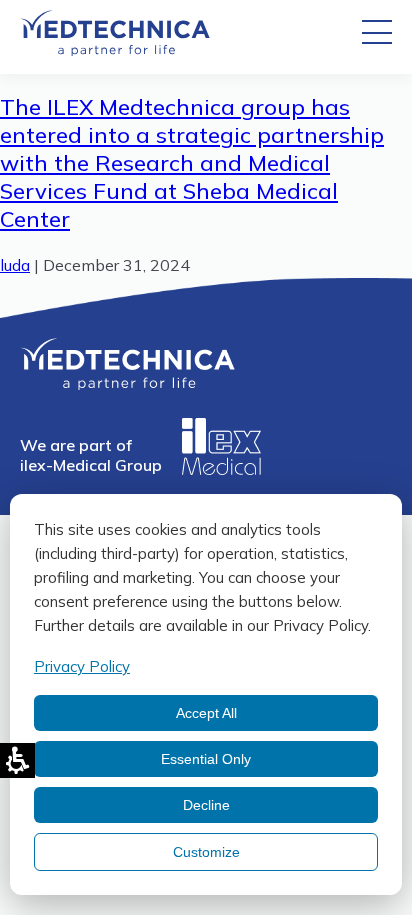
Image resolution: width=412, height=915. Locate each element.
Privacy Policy (82, 666)
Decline (206, 805)
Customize (206, 852)
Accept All (206, 713)
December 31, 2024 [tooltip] (116, 265)
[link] (115, 51)
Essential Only (206, 759)
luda (15, 265)
